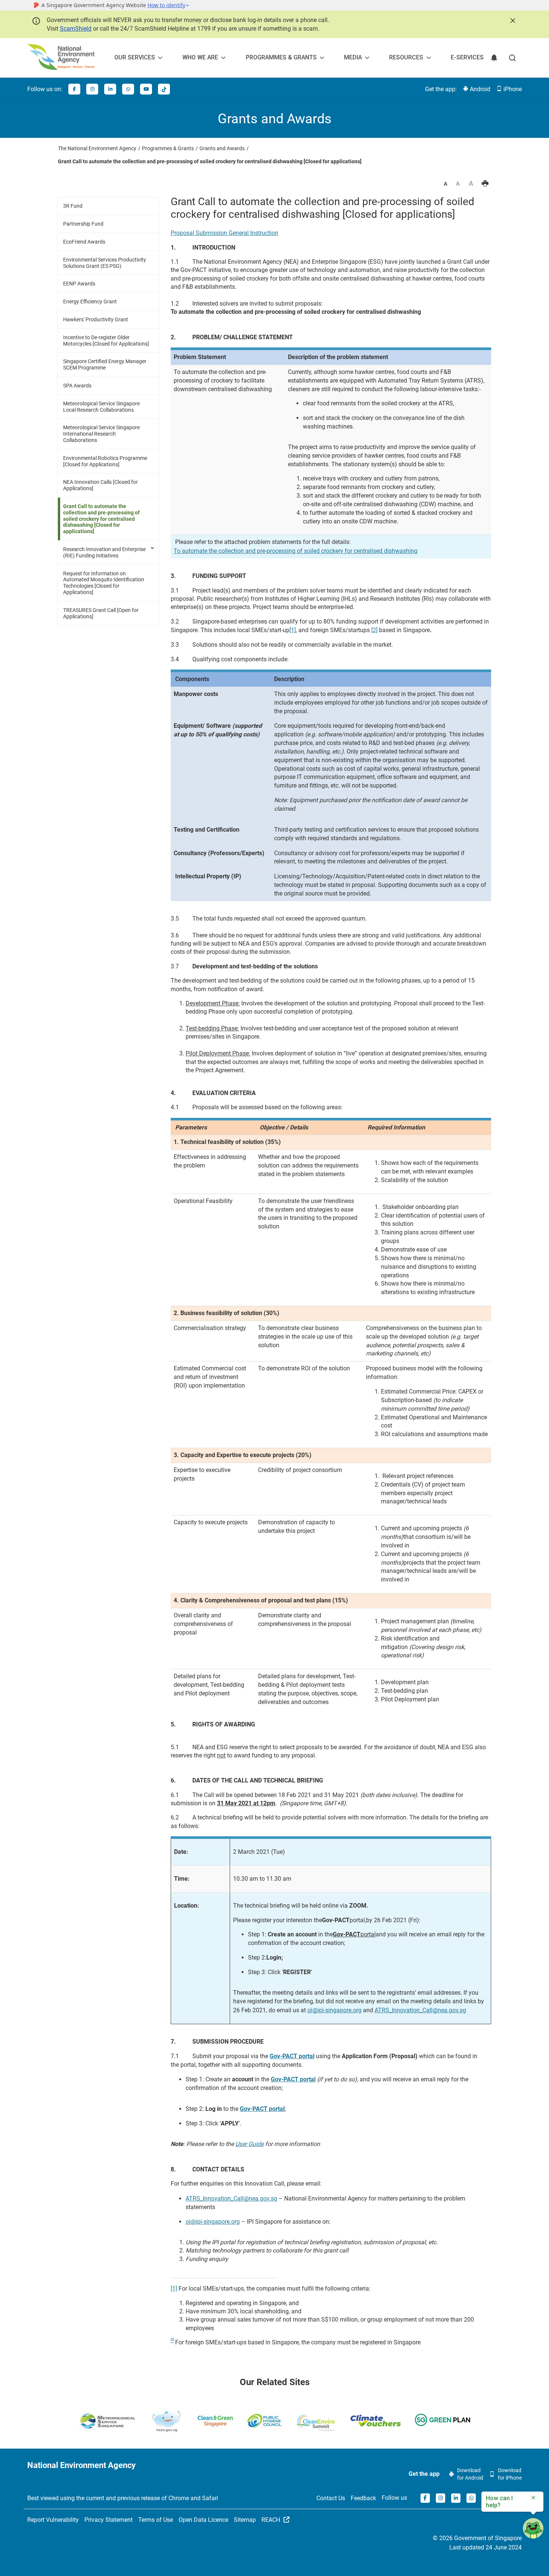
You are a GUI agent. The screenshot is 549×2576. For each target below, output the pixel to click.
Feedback (363, 2498)
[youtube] (146, 89)
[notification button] (494, 58)
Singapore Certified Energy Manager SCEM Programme (105, 364)
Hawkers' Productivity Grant (96, 319)
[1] (293, 630)
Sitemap (245, 2520)
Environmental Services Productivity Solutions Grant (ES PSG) (105, 263)
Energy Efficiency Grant (90, 301)
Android (479, 89)
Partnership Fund (83, 224)
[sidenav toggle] (153, 548)
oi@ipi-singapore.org (334, 2010)
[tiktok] (164, 89)
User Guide (249, 2144)
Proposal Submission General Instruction (224, 233)
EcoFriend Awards (84, 242)
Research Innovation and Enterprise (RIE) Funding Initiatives (104, 552)
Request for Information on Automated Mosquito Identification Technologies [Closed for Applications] (104, 583)
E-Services (467, 57)
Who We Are (200, 57)
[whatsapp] (128, 89)
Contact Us (331, 2498)
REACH (272, 2520)
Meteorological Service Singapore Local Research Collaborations (101, 407)
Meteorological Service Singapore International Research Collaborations (101, 434)
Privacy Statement (108, 2520)
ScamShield (76, 29)
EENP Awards (79, 284)
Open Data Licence (203, 2520)
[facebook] (74, 89)
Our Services (135, 57)
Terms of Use (156, 2520)
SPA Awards (77, 386)
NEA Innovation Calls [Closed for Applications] (100, 485)
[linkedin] (110, 89)
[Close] (512, 20)
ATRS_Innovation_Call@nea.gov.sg (420, 2010)
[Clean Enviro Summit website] (316, 2423)
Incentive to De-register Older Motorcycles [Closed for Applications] (106, 341)
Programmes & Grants (281, 57)
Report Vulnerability (53, 2520)
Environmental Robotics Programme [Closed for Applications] (105, 461)
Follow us (394, 2498)
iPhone (512, 89)
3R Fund (73, 206)
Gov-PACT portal (292, 2056)
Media (353, 57)
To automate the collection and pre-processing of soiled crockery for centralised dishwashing (296, 551)
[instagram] (92, 89)
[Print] (485, 184)
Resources (406, 57)
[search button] (512, 58)
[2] (374, 630)
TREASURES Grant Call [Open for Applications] (101, 613)
